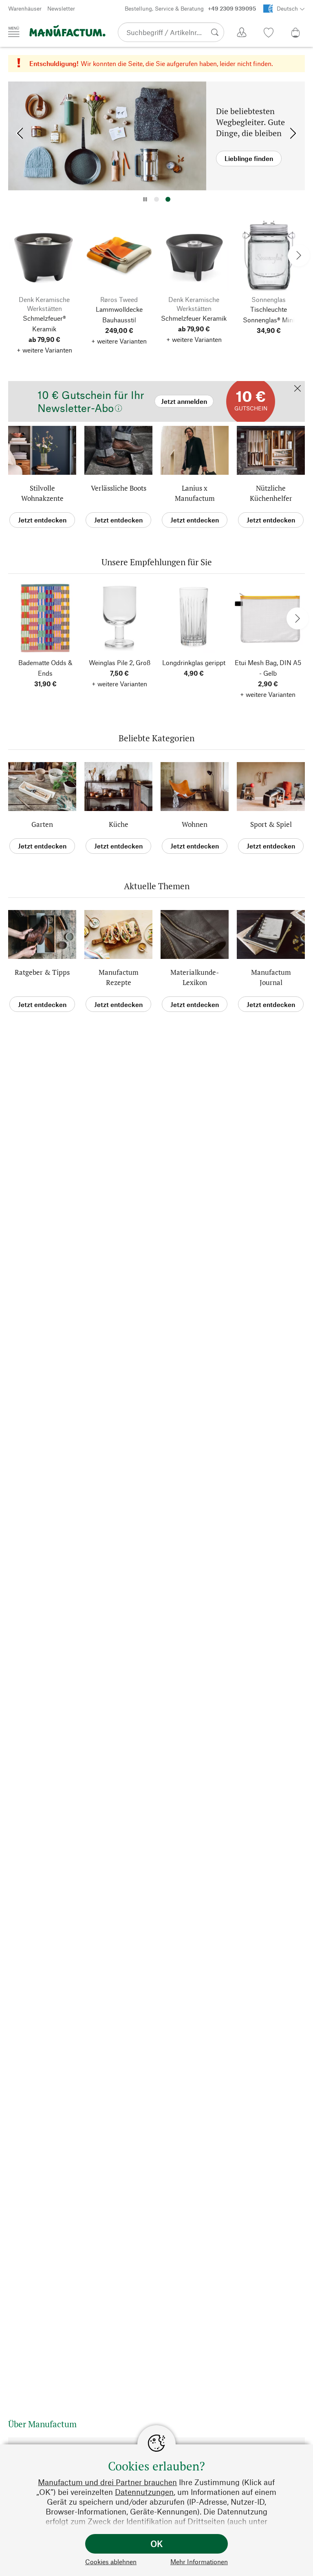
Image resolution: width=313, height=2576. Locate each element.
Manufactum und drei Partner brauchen (107, 2482)
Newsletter (61, 8)
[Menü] (14, 32)
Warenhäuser (25, 8)
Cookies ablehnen (111, 2562)
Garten (42, 824)
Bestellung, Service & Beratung (190, 8)
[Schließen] (298, 389)
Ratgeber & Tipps (42, 972)
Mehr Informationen (199, 2562)
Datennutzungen (144, 2492)
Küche (119, 824)
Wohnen (195, 824)
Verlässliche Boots (119, 488)
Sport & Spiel (271, 824)
